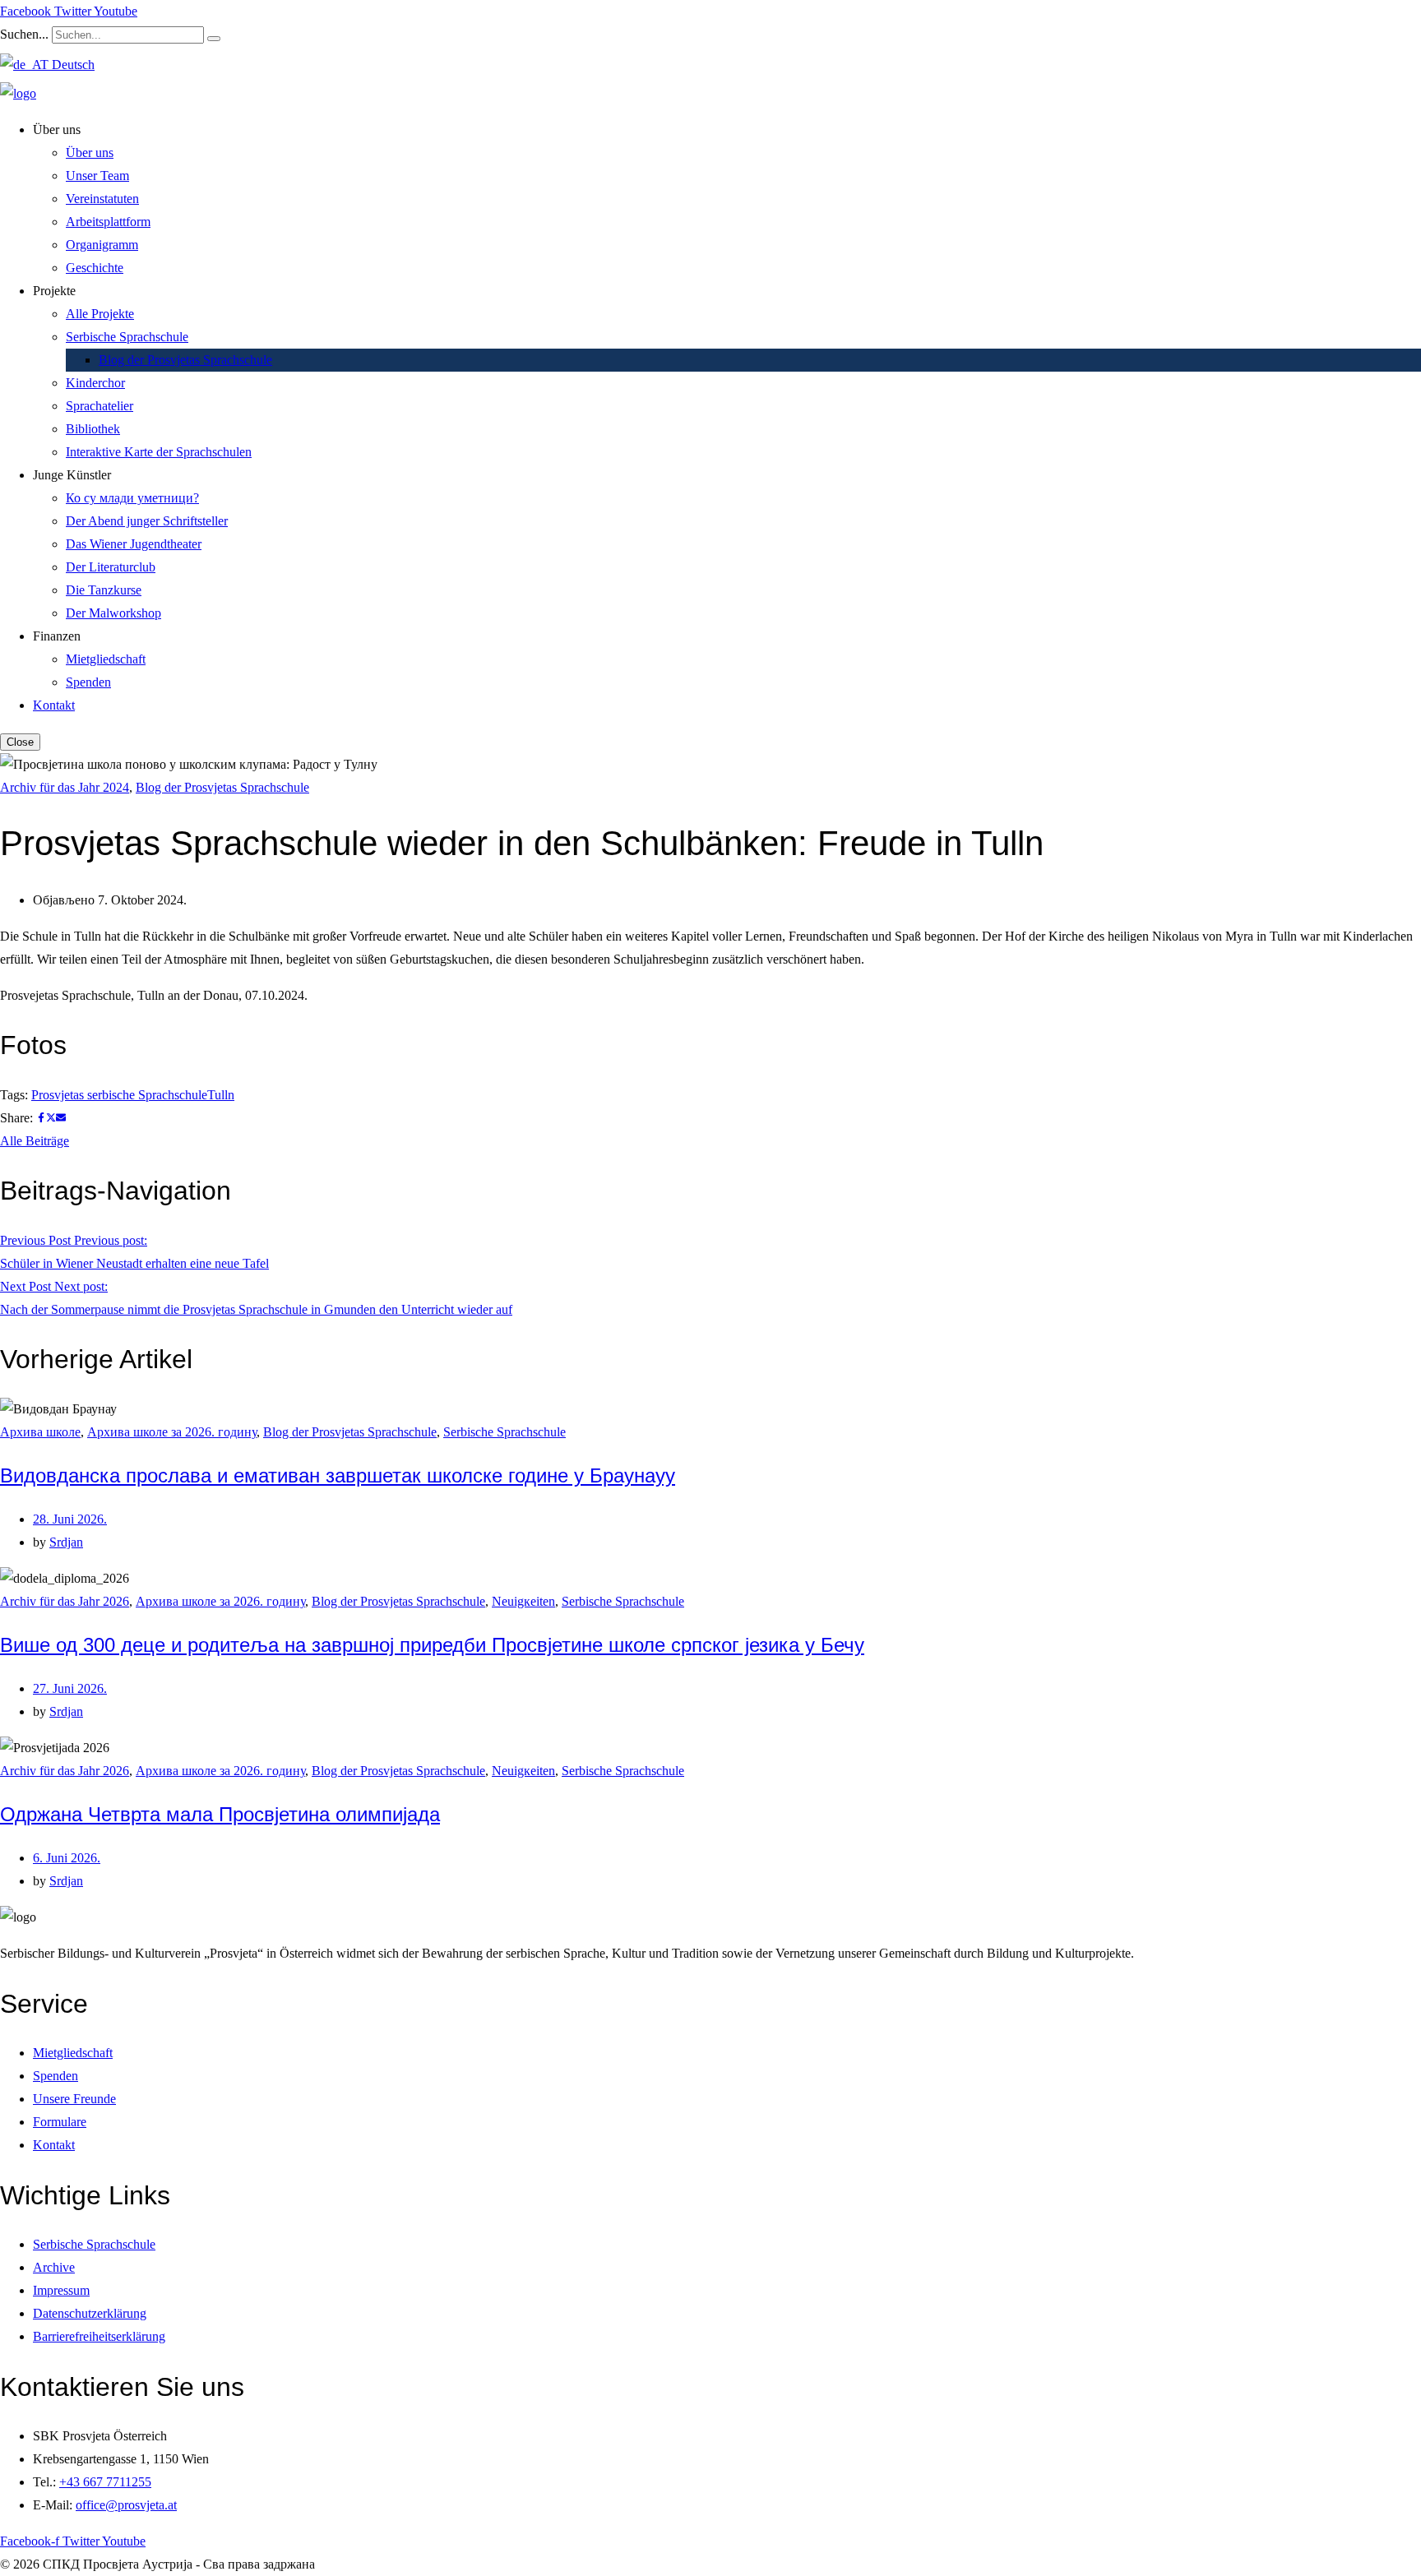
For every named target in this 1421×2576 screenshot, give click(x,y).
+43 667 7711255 (105, 2482)
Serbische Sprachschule (505, 1432)
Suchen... (24, 34)
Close (20, 742)
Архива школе (40, 1432)
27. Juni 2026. (70, 1688)
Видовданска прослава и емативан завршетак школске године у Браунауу (338, 1475)
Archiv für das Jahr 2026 (65, 1601)
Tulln (221, 1095)
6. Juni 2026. (67, 1858)
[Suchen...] (214, 39)
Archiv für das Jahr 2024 (65, 787)
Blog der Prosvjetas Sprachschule (222, 787)
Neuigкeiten (523, 1601)
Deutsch (72, 65)
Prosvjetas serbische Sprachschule (119, 1095)
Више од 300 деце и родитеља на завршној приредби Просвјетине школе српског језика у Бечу (432, 1645)
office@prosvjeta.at (126, 2505)
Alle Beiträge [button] (35, 1141)
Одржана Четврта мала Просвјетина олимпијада (220, 1814)
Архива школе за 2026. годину (172, 1432)
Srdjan (66, 1542)
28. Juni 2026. (70, 1519)
